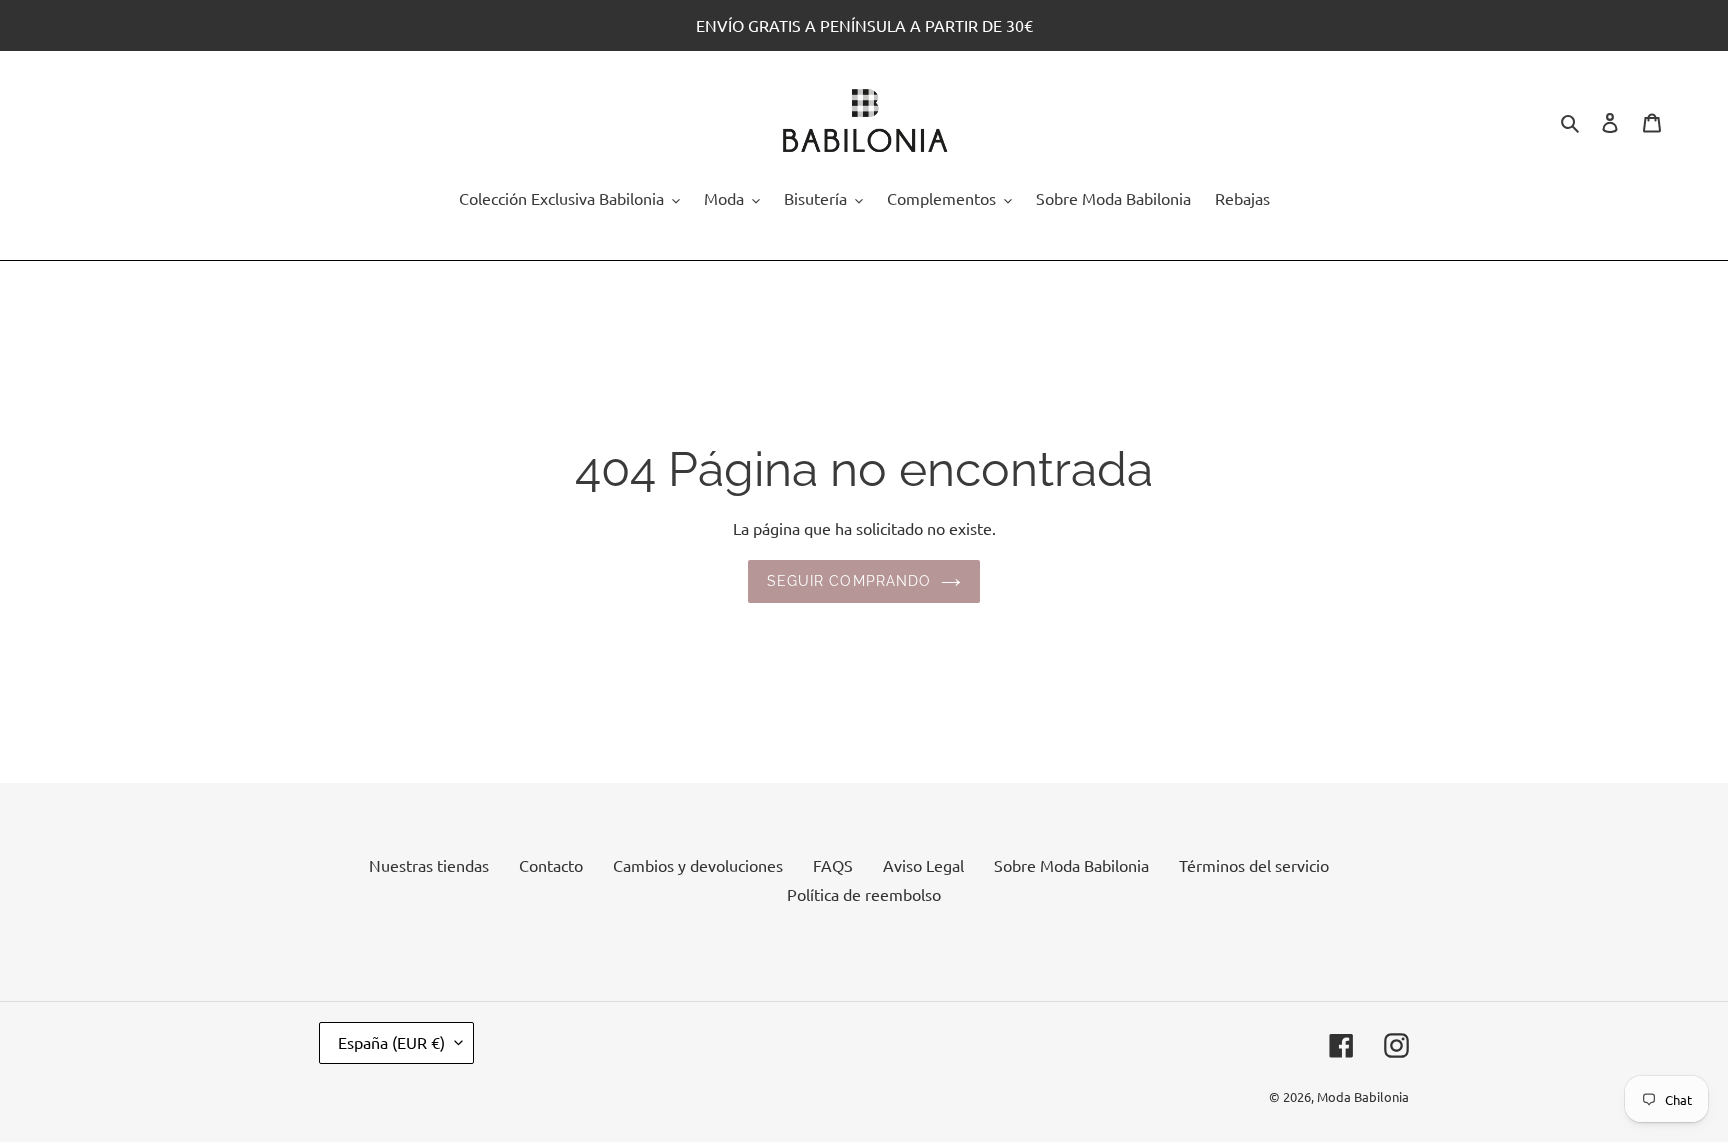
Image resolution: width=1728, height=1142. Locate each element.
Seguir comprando (849, 581)
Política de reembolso (864, 894)
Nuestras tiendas (429, 865)
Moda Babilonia (1363, 1096)
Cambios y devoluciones (698, 865)
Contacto (551, 865)
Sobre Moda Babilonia (1071, 865)
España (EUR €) (391, 1042)
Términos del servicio (1254, 865)
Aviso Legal (923, 865)
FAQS (833, 865)
